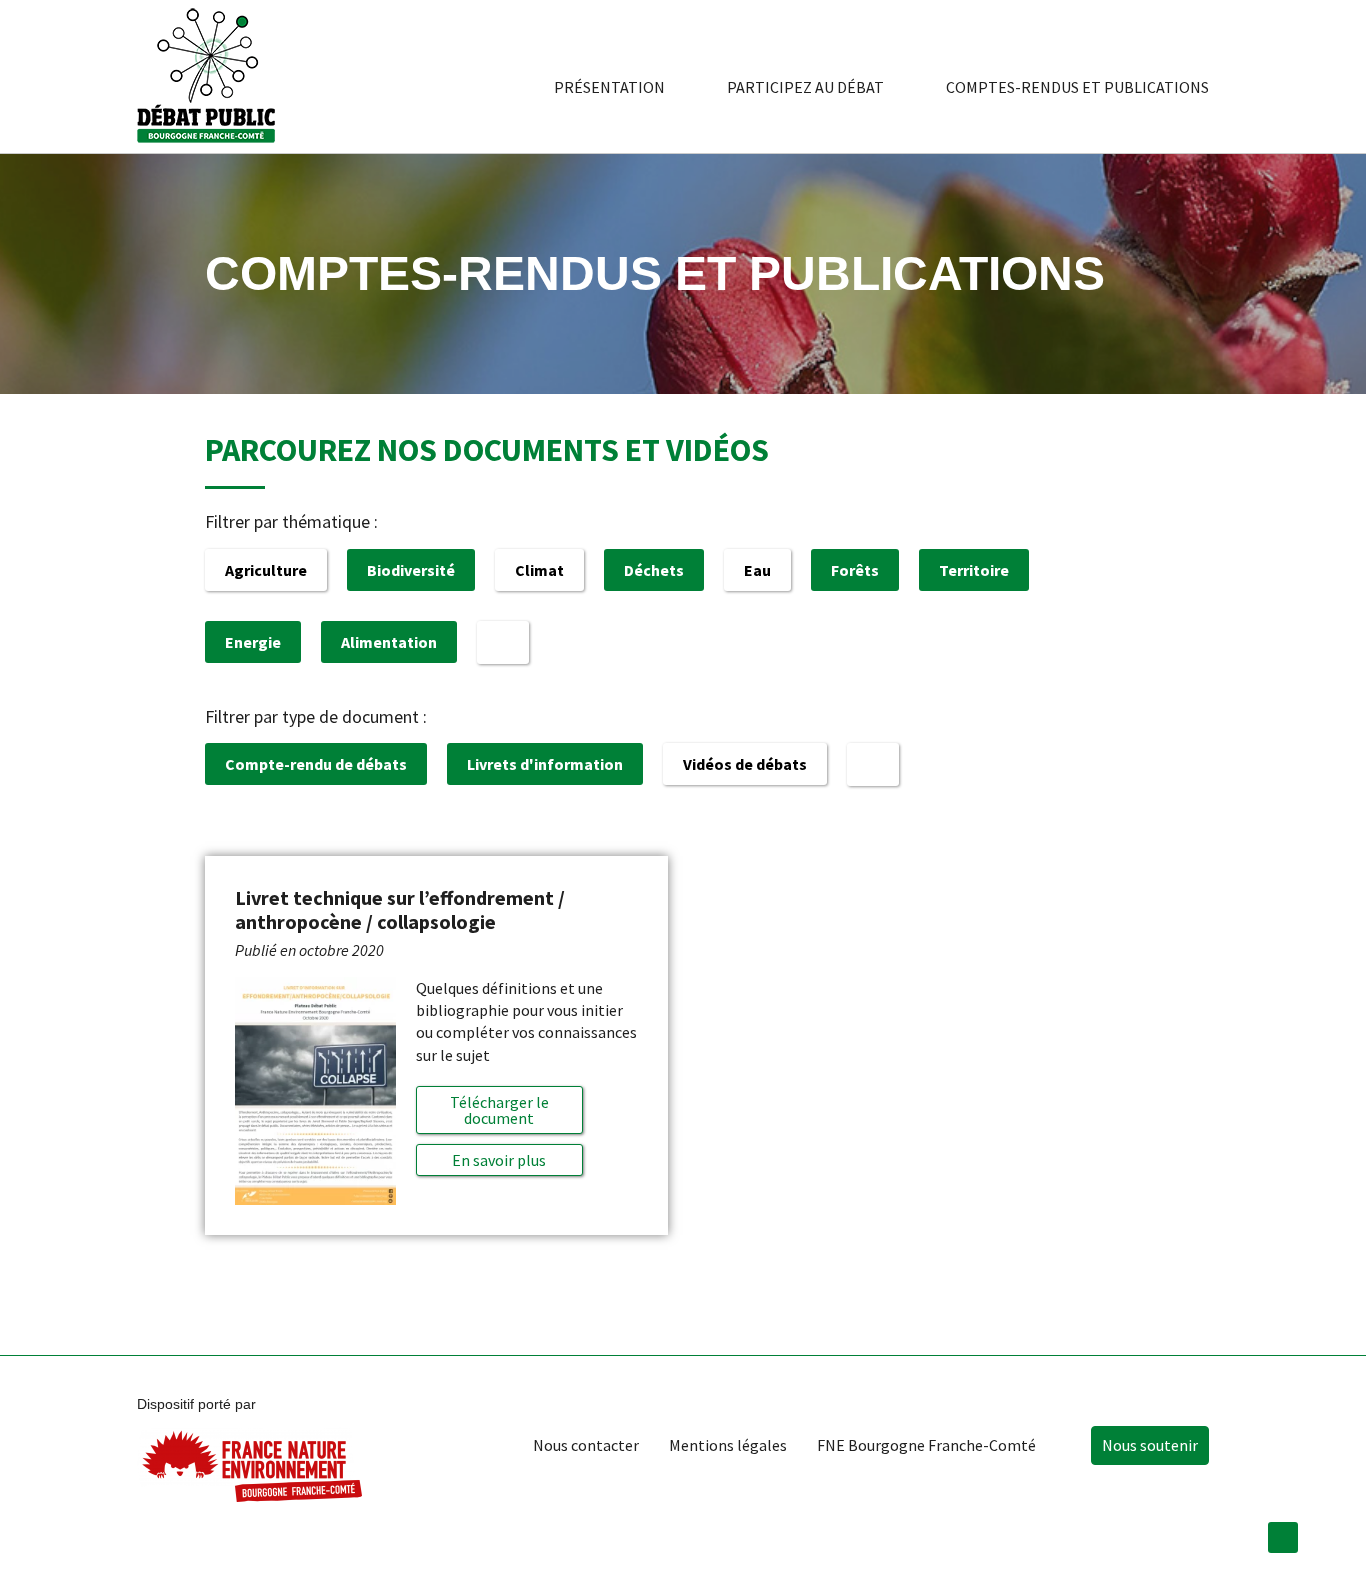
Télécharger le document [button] (499, 1110)
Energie (253, 642)
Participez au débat (805, 87)
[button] (499, 1160)
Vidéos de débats (745, 764)
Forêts (855, 570)
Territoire (974, 570)
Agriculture (266, 570)
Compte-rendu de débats (316, 764)
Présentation (609, 87)
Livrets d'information (545, 764)
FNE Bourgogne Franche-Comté (926, 1445)
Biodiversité (411, 570)
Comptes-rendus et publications (1077, 87)
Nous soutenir (1150, 1445)
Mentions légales (728, 1445)
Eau (757, 570)
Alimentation (389, 642)
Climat (539, 570)
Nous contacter (586, 1445)
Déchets (654, 570)
